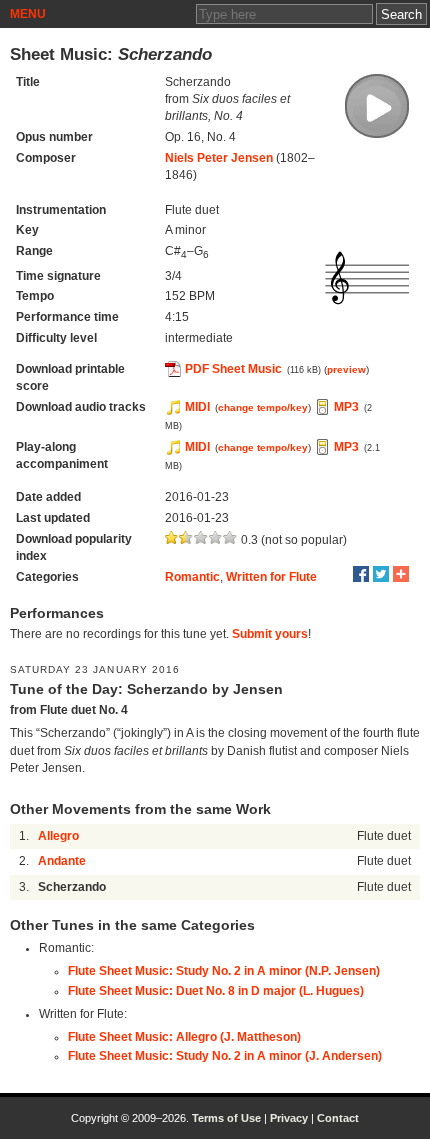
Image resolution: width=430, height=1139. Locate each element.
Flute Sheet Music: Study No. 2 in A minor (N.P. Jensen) (224, 971)
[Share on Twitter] (381, 574)
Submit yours (270, 634)
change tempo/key (263, 407)
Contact (338, 1118)
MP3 (346, 407)
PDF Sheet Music (233, 369)
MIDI (197, 407)
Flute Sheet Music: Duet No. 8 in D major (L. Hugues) (216, 991)
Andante (62, 861)
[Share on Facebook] (361, 574)
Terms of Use (226, 1118)
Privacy (289, 1118)
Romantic (192, 577)
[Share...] (401, 574)
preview (346, 369)
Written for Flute (271, 577)
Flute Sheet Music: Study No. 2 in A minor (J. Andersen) (225, 1056)
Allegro (58, 836)
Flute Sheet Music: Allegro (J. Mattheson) (184, 1037)
